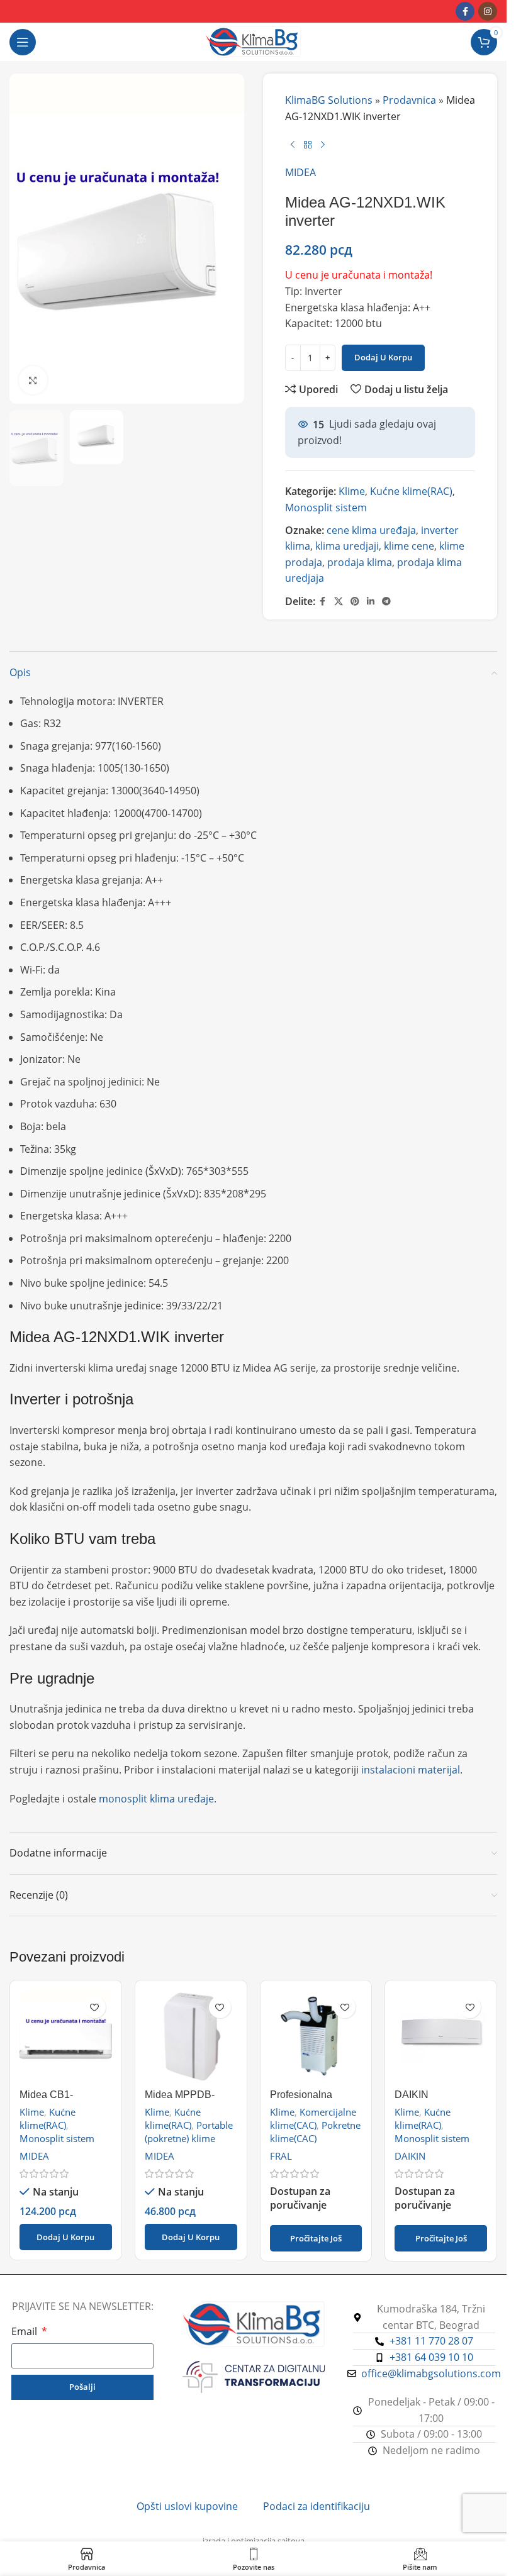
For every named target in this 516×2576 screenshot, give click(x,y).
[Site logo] (253, 41)
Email (25, 2331)
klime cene (409, 546)
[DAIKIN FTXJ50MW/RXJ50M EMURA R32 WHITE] (441, 2036)
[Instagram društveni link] (488, 11)
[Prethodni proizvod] (293, 145)
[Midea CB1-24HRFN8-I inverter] (66, 2036)
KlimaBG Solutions (329, 100)
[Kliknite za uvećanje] (33, 380)
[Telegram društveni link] (386, 602)
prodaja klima (360, 562)
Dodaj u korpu (383, 357)
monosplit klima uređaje (156, 1799)
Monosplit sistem (326, 508)
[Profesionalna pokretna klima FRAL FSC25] (316, 2036)
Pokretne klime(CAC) (315, 2132)
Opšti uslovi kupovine (187, 2506)
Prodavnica (409, 100)
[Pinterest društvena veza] (355, 602)
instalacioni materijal (411, 1770)
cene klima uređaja (371, 530)
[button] (66, 2237)
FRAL (281, 2156)
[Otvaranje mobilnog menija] (23, 42)
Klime (352, 491)
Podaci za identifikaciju (317, 2506)
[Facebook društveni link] (465, 11)
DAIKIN (410, 2156)
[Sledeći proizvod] (323, 145)
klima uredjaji (347, 546)
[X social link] (339, 602)
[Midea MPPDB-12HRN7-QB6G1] (191, 2036)
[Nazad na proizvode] (308, 145)
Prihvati (459, 2550)
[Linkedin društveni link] (371, 602)
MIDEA (300, 172)
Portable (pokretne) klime (189, 2132)
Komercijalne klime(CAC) (313, 2118)
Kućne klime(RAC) (411, 491)
